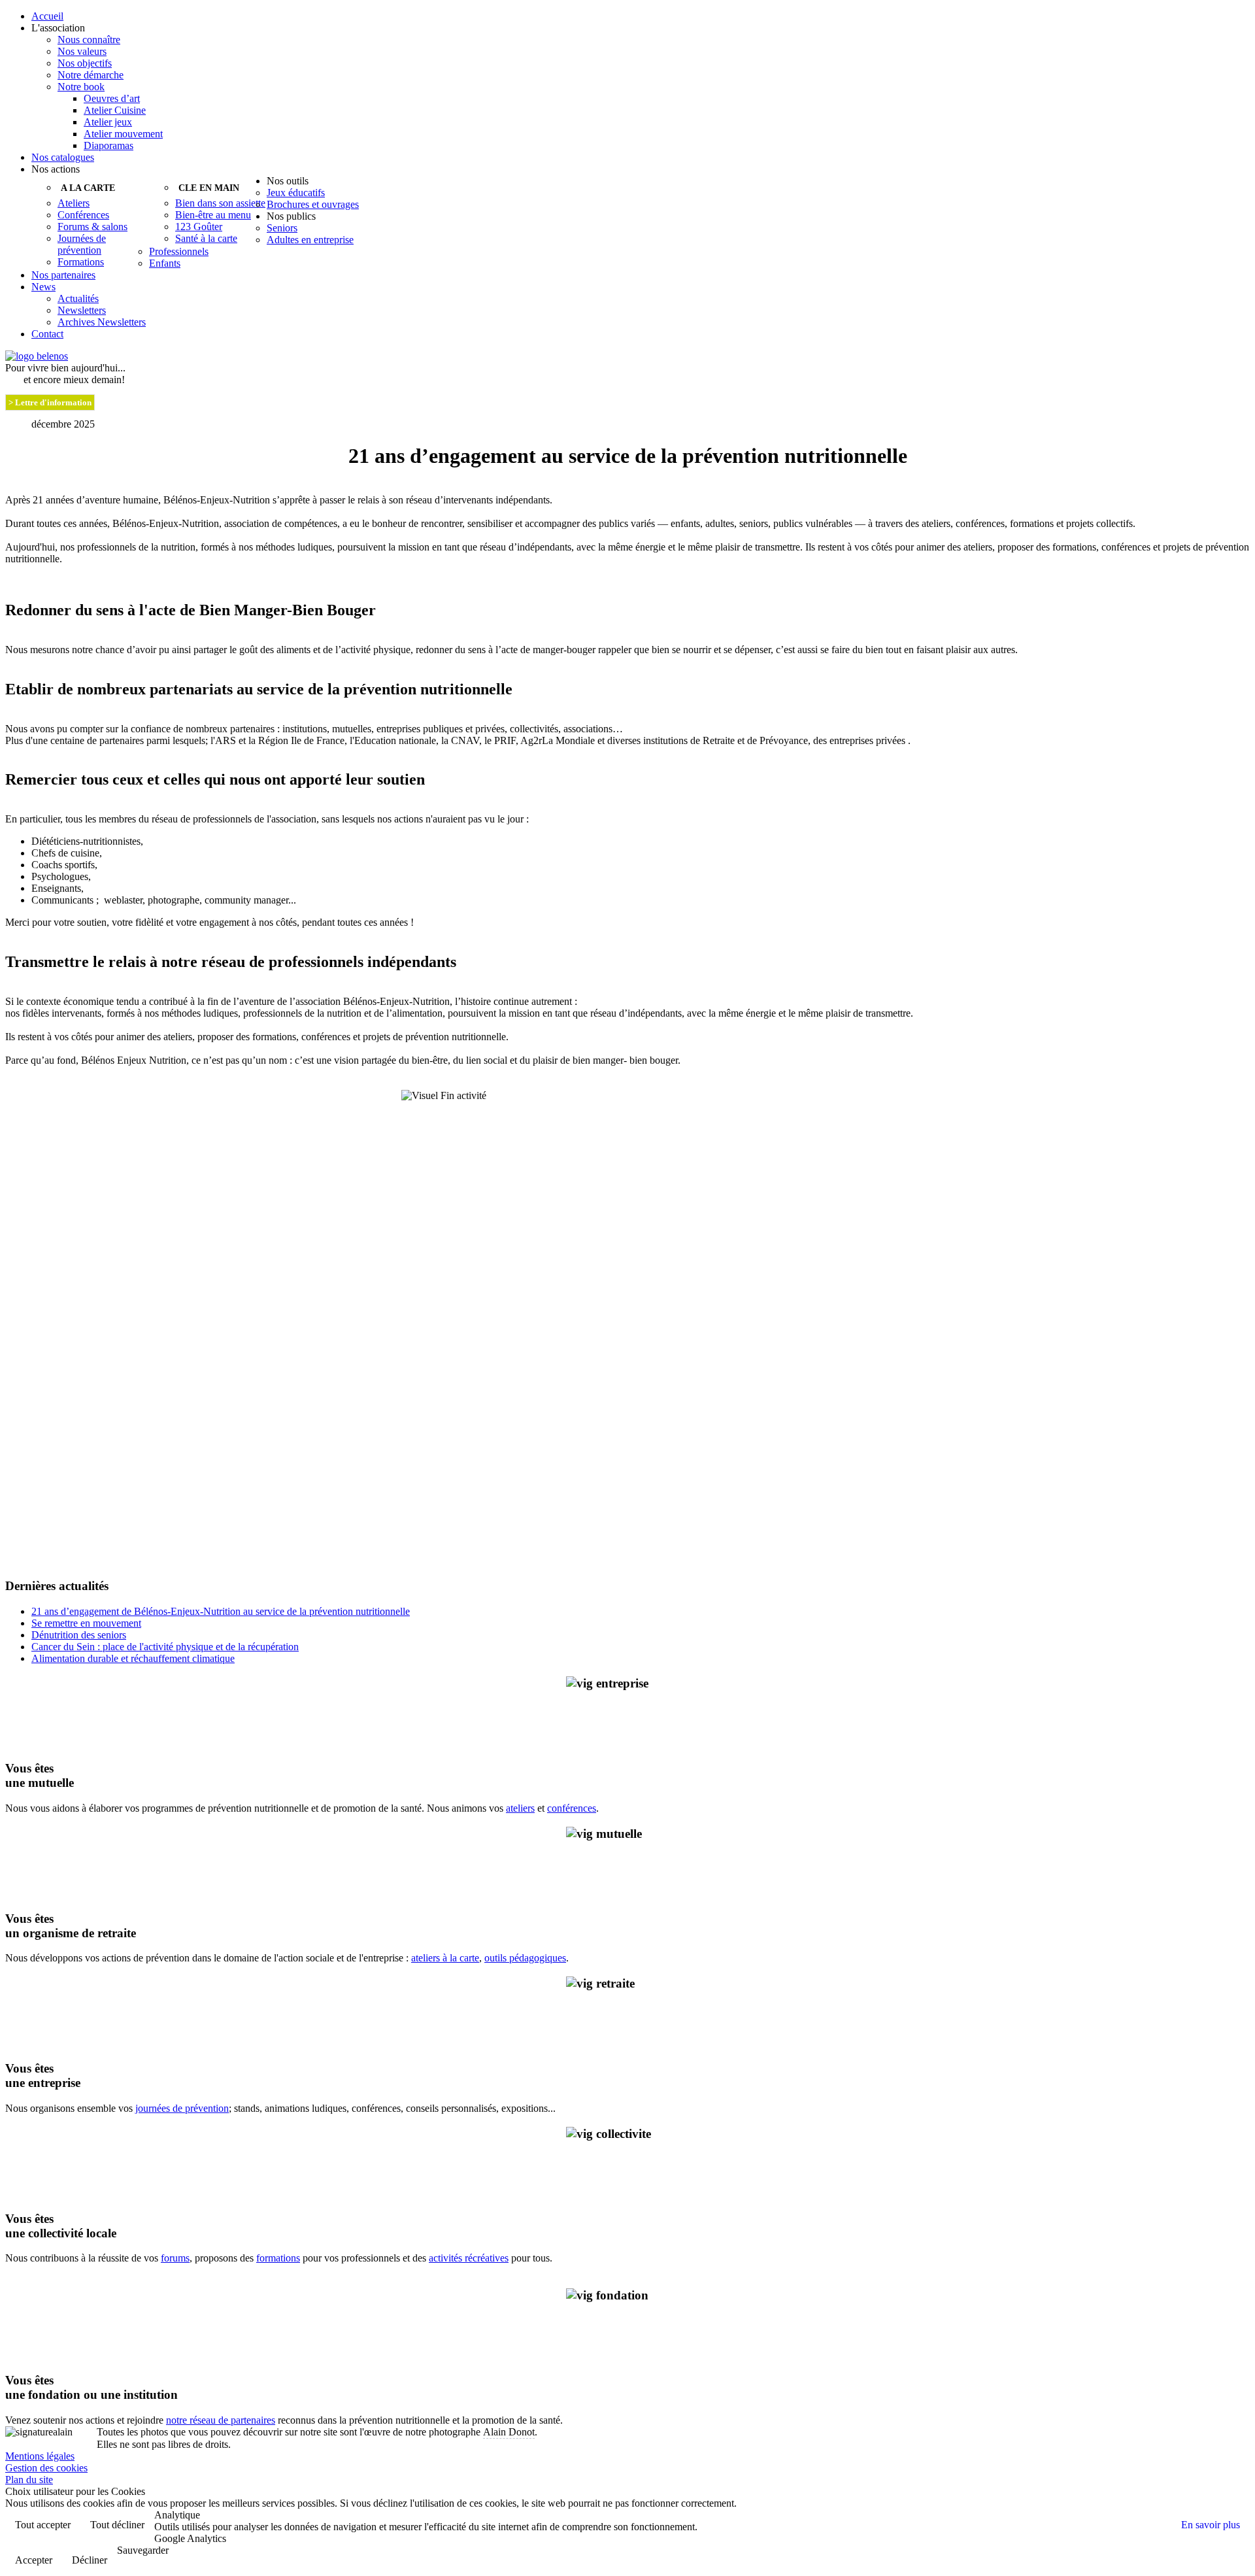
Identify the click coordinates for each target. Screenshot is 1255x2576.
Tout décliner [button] (117, 2525)
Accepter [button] (34, 2560)
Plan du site (29, 2480)
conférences (572, 1808)
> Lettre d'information (50, 402)
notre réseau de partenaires (221, 2420)
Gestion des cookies (46, 2468)
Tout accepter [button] (43, 2525)
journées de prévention (182, 2108)
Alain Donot (509, 2432)
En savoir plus (1211, 2525)
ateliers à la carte (445, 1958)
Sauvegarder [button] (143, 2550)
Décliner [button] (90, 2560)
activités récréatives (469, 2258)
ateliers (520, 1808)
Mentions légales (40, 2456)
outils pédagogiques (525, 1958)
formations (278, 2258)
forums (175, 2258)
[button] (641, 28)
